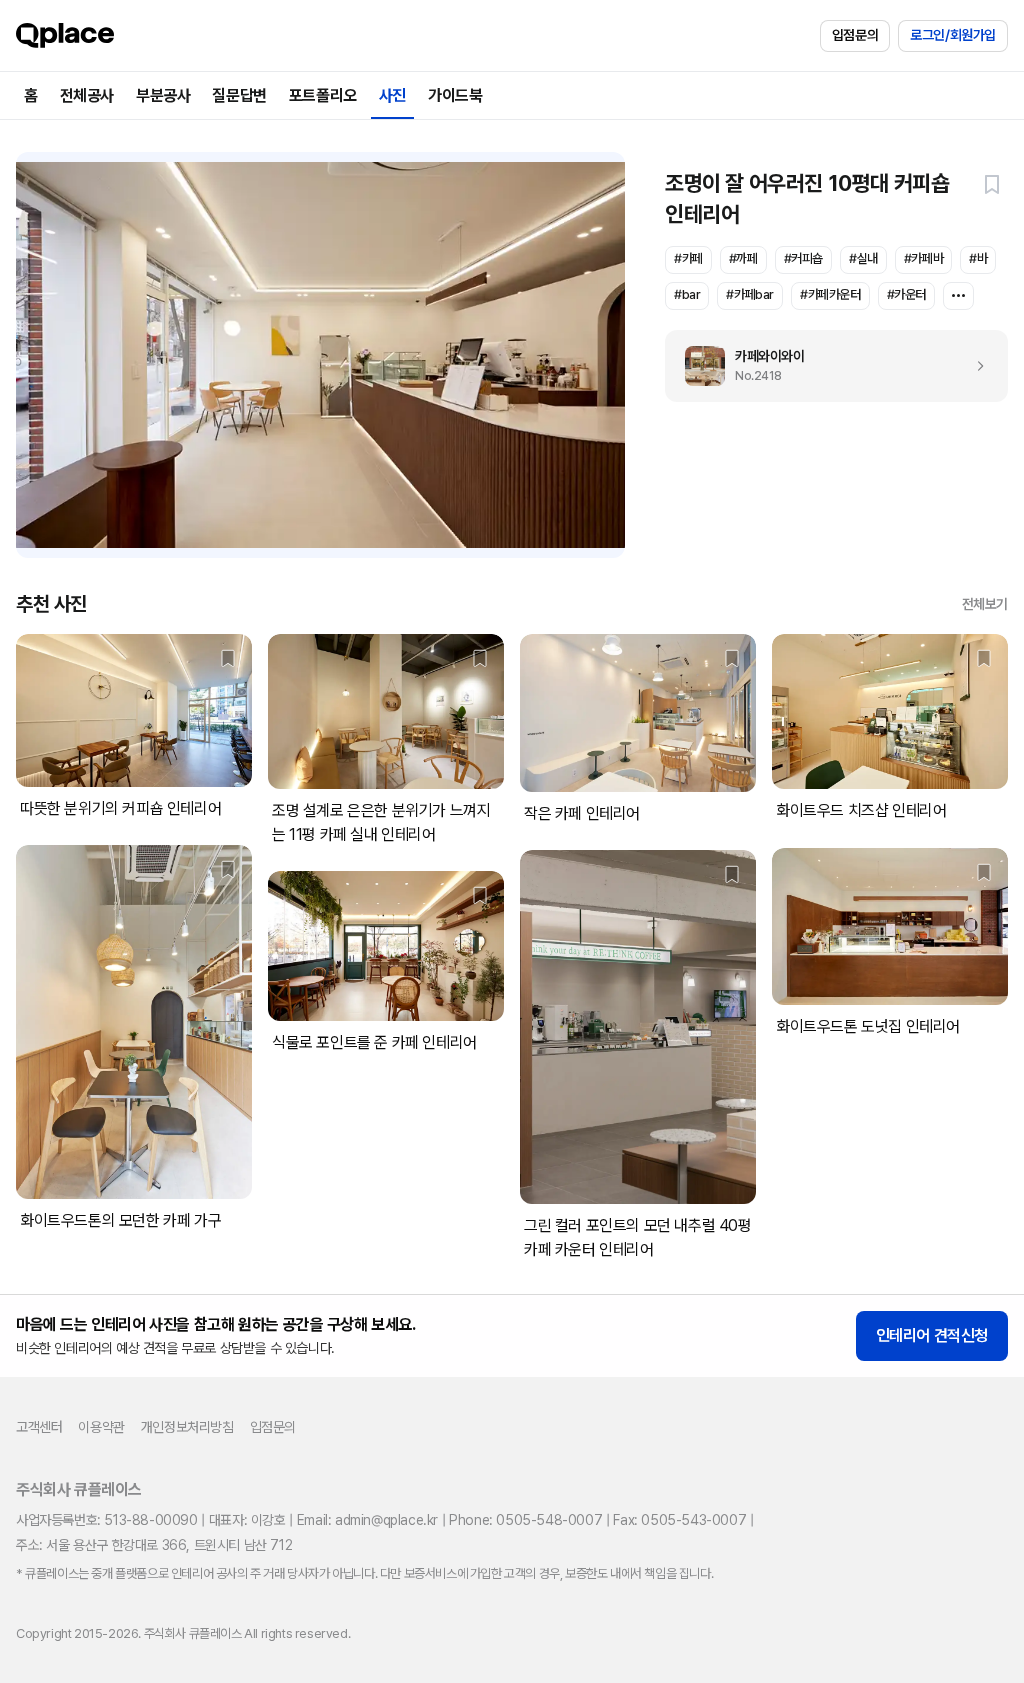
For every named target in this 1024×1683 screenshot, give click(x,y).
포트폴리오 (323, 95)
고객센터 (39, 1427)
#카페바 (923, 258)
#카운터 (906, 294)
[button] (992, 184)
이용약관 (101, 1427)
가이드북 (455, 95)
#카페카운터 (830, 294)
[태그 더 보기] (958, 296)
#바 (978, 258)
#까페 (743, 258)
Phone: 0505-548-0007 (525, 1520)
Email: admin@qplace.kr (367, 1520)
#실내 (863, 258)
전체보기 (985, 604)
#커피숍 (803, 258)
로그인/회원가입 (953, 35)
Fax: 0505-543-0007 (679, 1520)
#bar (687, 294)
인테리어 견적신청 (932, 1335)
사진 (392, 95)
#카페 (688, 258)
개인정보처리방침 (187, 1427)
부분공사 (163, 95)
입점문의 (855, 35)
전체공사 (87, 95)
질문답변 (239, 95)
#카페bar (750, 294)
